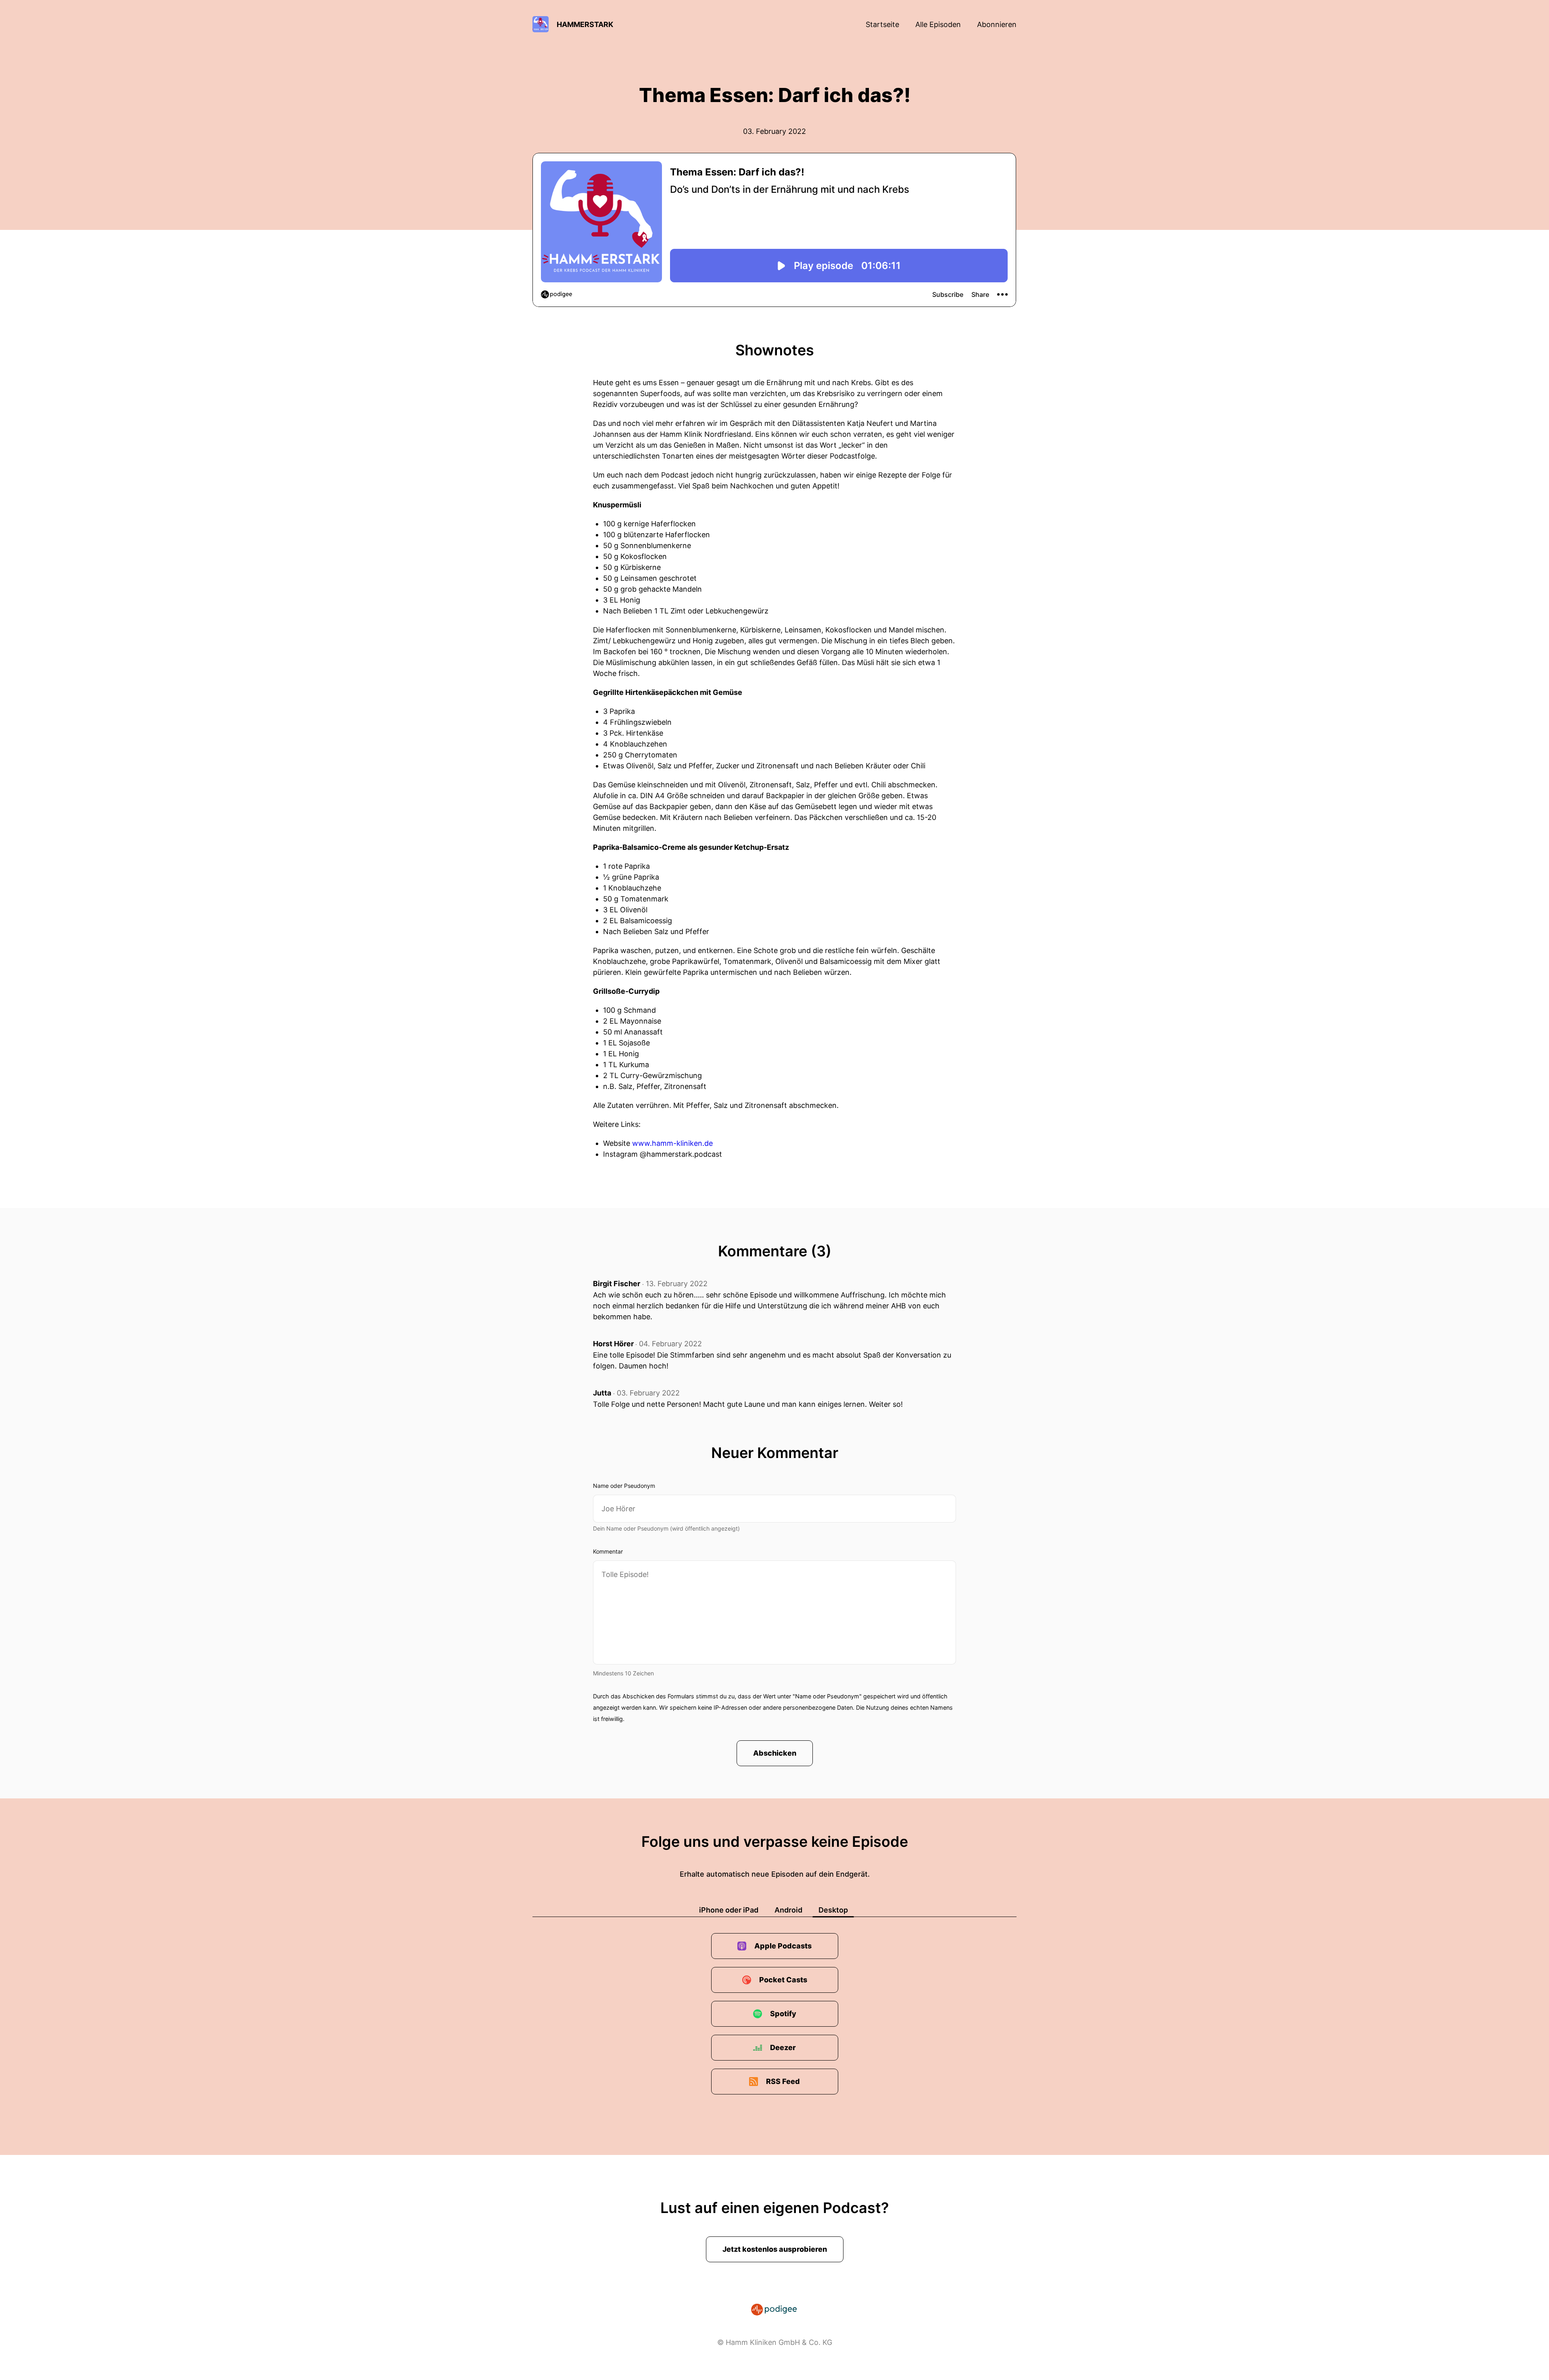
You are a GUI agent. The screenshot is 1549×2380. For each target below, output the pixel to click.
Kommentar (608, 1551)
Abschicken (775, 1753)
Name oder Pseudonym (624, 1486)
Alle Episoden (938, 24)
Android (788, 1910)
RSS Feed (783, 2081)
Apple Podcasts (783, 1946)
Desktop (833, 1910)
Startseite (882, 24)
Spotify (783, 2014)
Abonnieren (997, 24)
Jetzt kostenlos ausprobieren (775, 2249)
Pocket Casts (783, 1980)
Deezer (783, 2047)
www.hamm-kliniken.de (672, 1143)
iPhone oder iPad (729, 1910)
